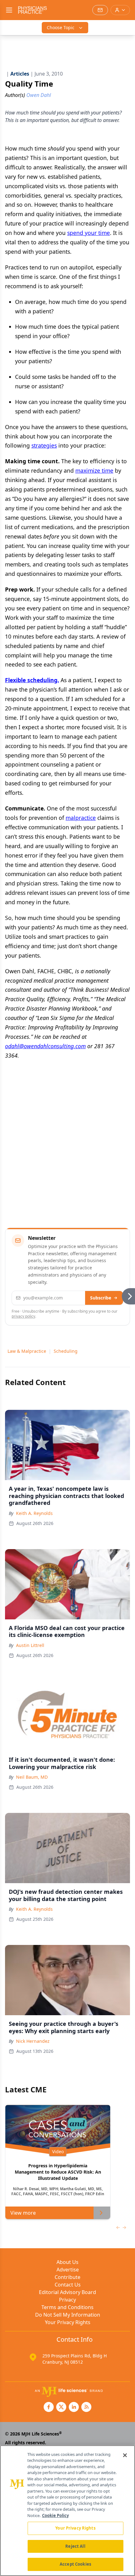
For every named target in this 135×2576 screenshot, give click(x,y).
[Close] (125, 2455)
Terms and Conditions (67, 2307)
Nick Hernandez (33, 2041)
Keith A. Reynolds (34, 1513)
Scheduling (66, 1351)
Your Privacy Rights (68, 2322)
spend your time (89, 233)
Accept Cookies (75, 2564)
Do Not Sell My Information (68, 2315)
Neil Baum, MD (32, 1777)
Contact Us (68, 2285)
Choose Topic (61, 27)
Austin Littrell (30, 1645)
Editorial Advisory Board (67, 2292)
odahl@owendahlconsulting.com (45, 1046)
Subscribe (101, 1298)
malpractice (81, 818)
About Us (67, 2262)
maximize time (94, 470)
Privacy (67, 2300)
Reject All (75, 2546)
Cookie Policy (55, 2515)
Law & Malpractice (27, 1351)
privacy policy (23, 1316)
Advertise (68, 2270)
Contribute (67, 2277)
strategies (44, 445)
